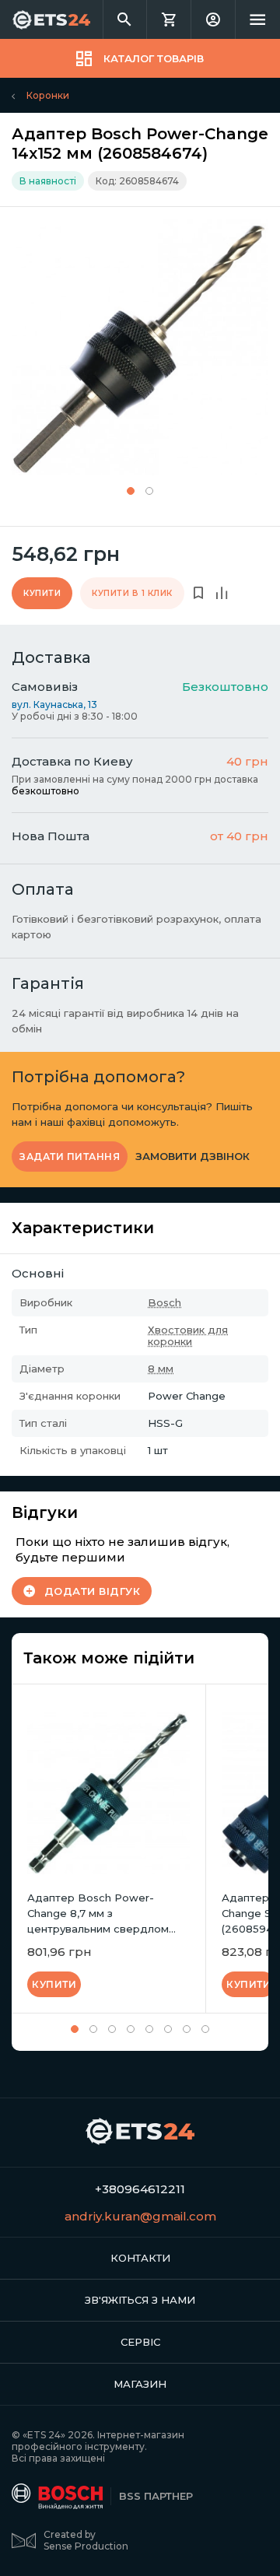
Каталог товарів (154, 58)
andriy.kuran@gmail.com (140, 2216)
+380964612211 (140, 2189)
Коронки (48, 95)
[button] (131, 491)
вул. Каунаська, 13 (54, 704)
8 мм (161, 1369)
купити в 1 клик (132, 593)
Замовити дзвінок (192, 1157)
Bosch (164, 1302)
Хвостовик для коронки (188, 1335)
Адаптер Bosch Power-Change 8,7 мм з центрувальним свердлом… (101, 1913)
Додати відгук (93, 1591)
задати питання (70, 1157)
